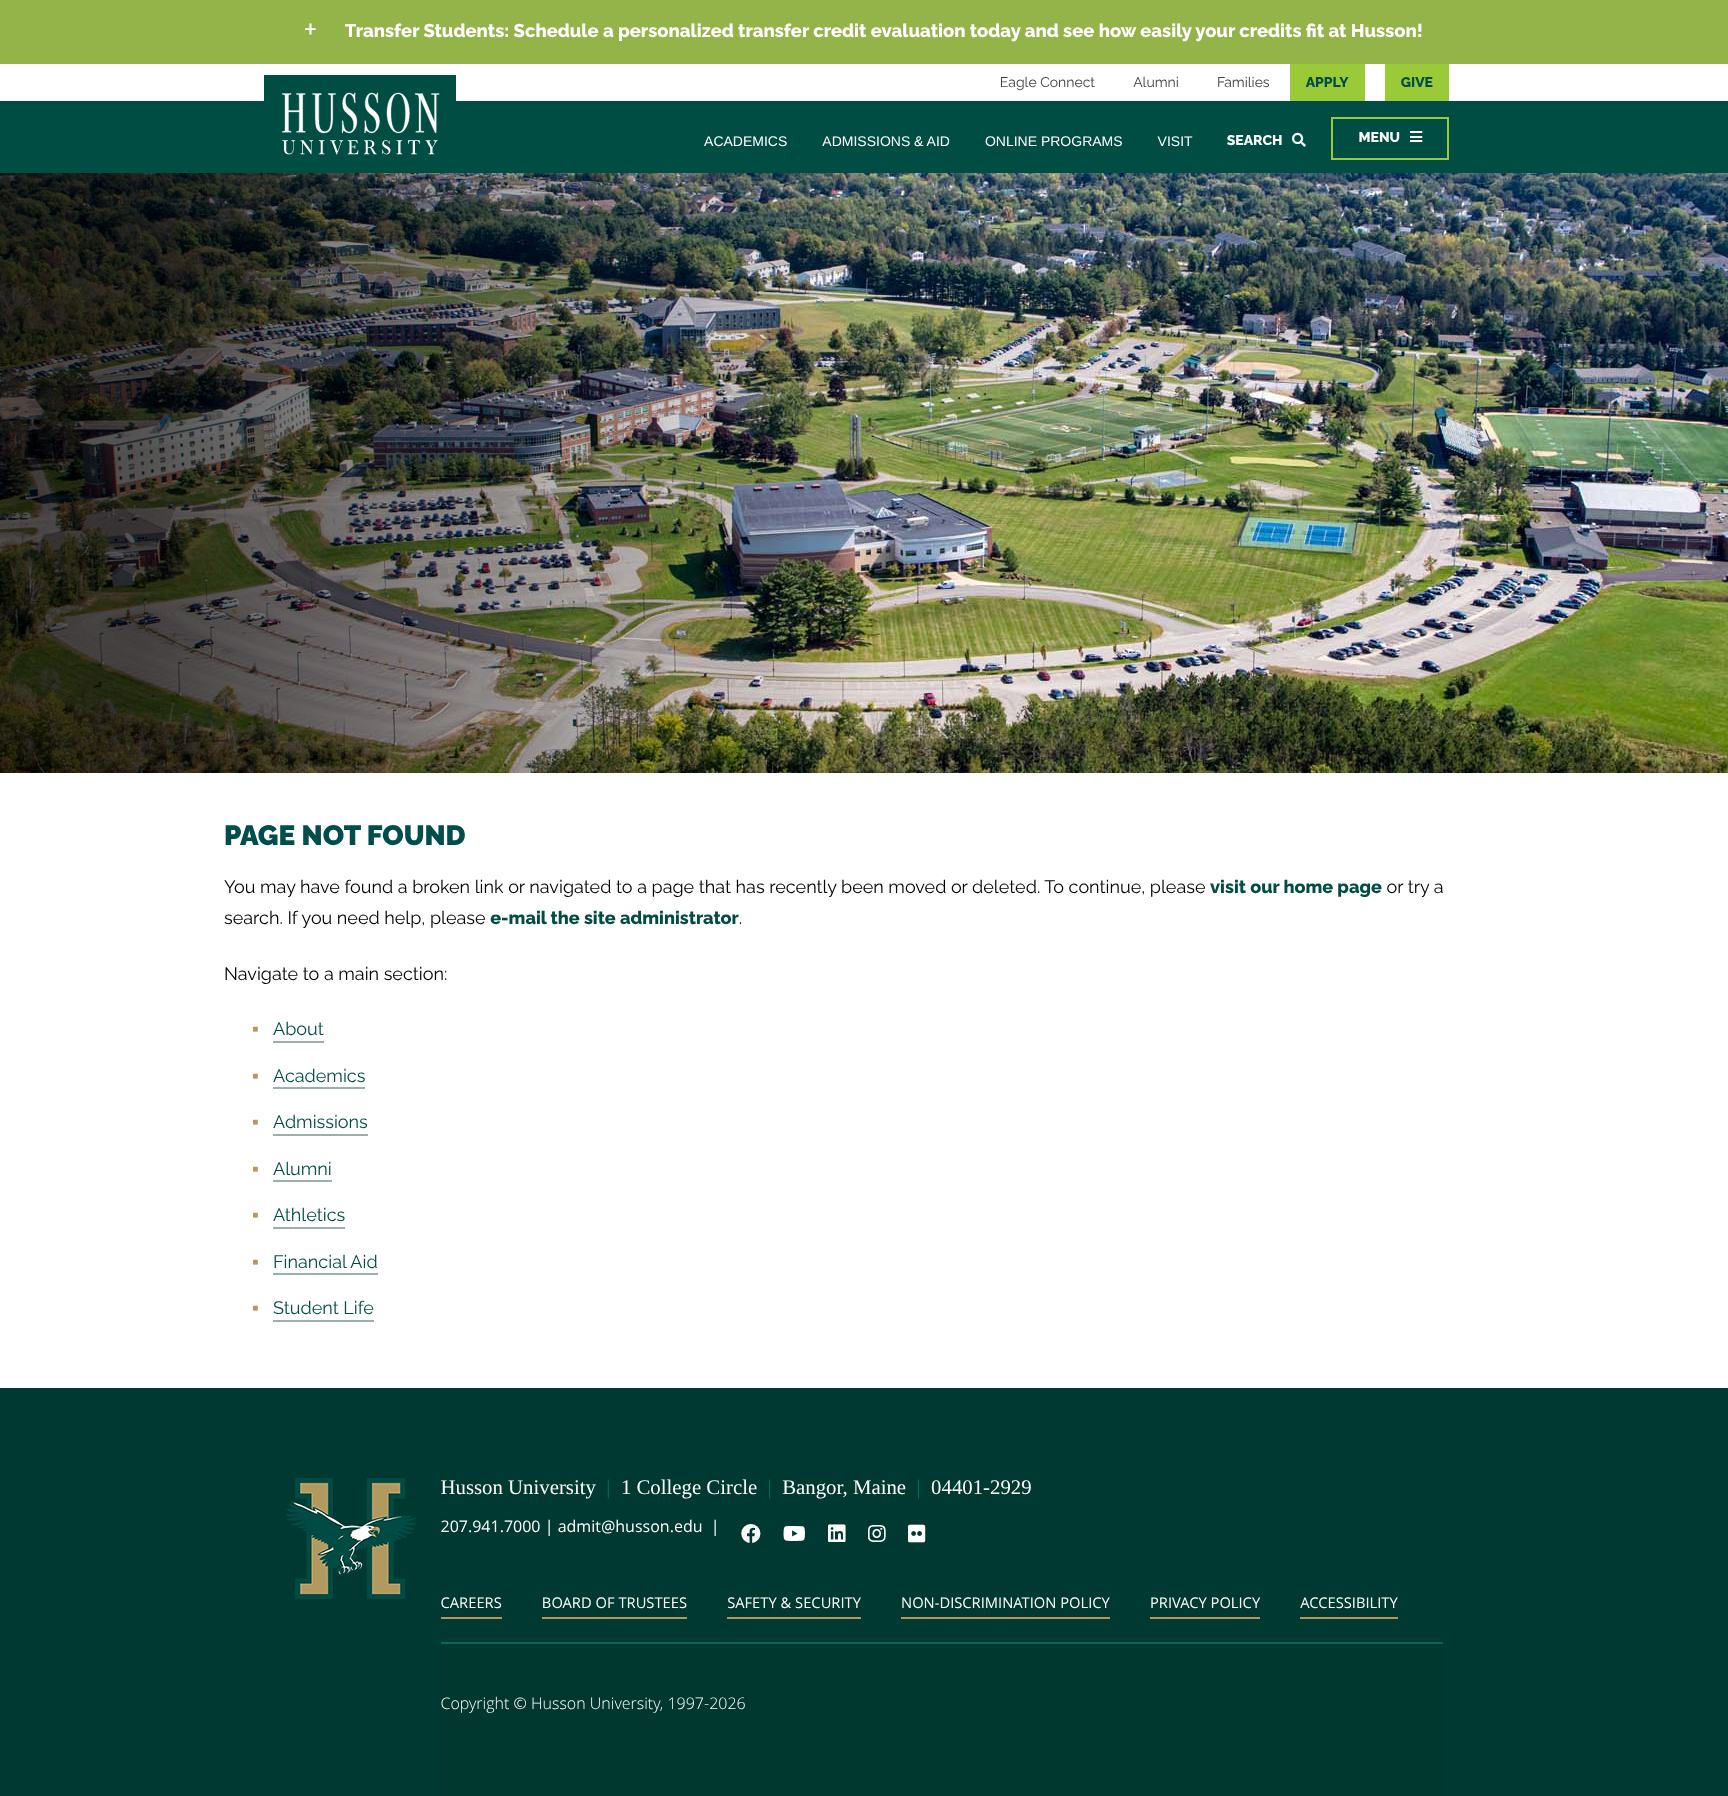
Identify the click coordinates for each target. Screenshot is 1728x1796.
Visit (1175, 141)
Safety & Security (794, 1603)
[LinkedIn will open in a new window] (833, 1534)
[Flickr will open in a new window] (913, 1534)
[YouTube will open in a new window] (790, 1534)
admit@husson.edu (630, 1526)
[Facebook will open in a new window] (747, 1534)
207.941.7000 (491, 1526)
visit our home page (1296, 887)
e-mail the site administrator (614, 918)
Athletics (309, 1215)
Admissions (320, 1122)
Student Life (323, 1308)
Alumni (1156, 83)
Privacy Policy (1205, 1603)
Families (1243, 83)
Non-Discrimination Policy (1005, 1603)
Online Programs (1054, 141)
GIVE (1417, 83)
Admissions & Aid (886, 141)
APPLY (1327, 83)
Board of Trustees (614, 1603)
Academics (745, 141)
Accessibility (1349, 1603)
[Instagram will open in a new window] (873, 1534)
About (298, 1029)
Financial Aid (325, 1262)
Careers (471, 1603)
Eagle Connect (1047, 83)
